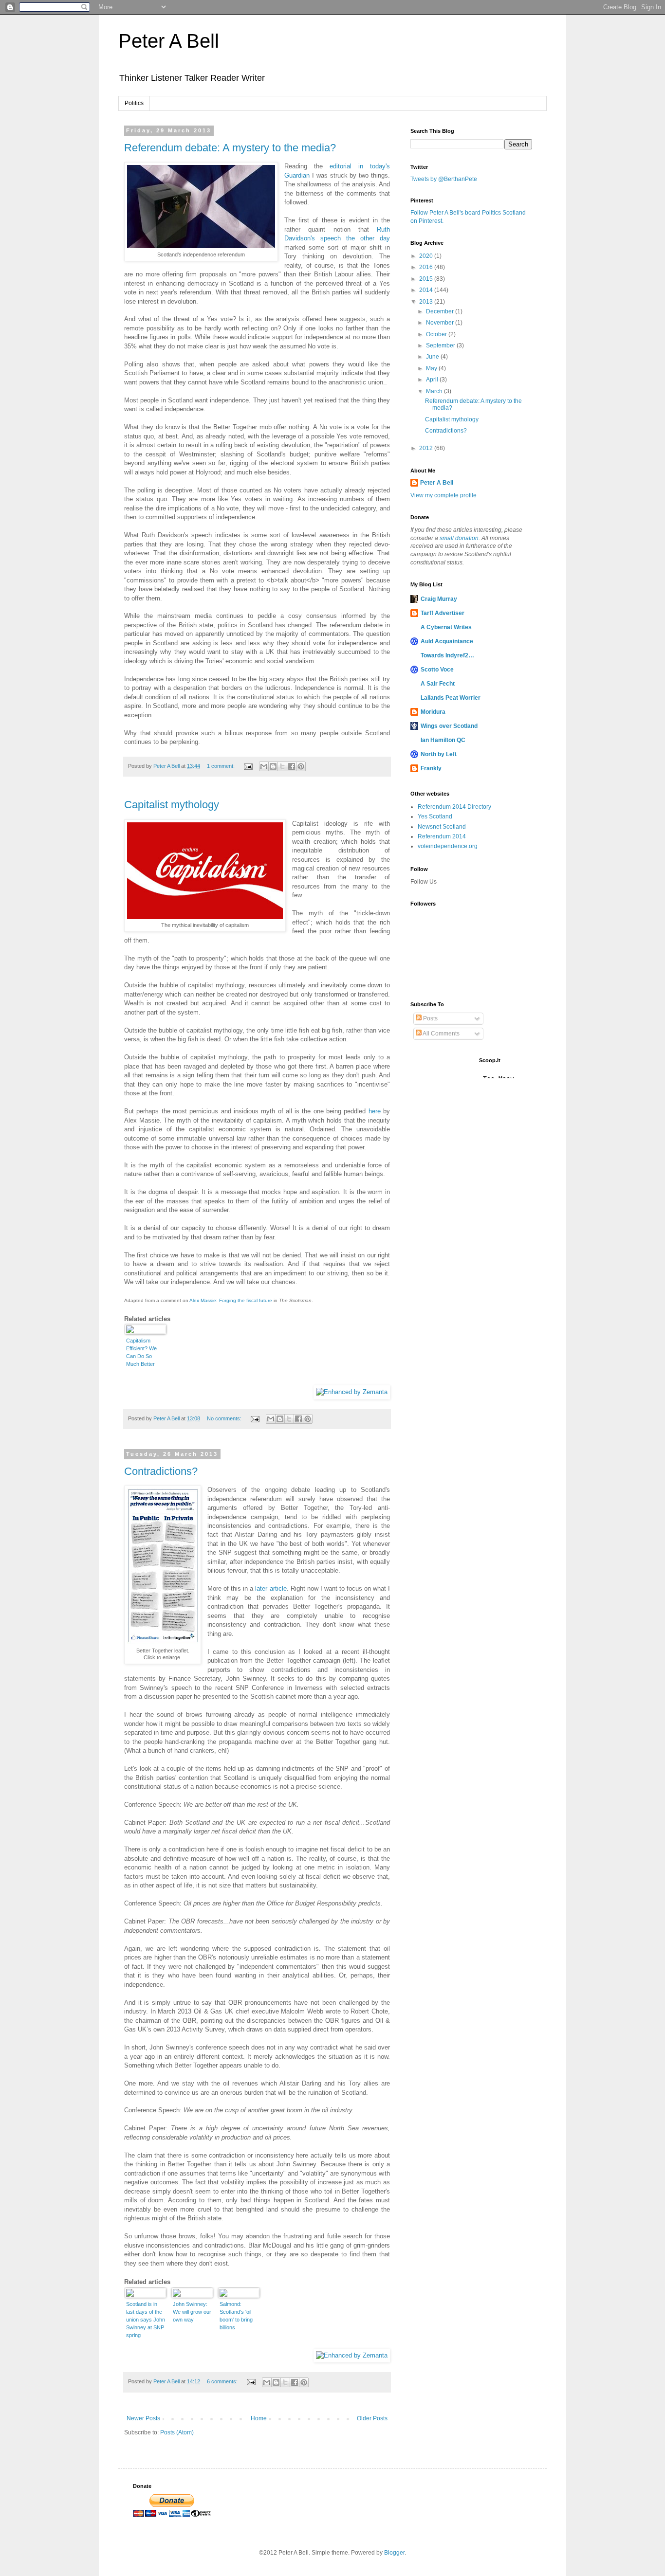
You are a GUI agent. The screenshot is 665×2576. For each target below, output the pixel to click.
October (437, 334)
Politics (134, 103)
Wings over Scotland (449, 726)
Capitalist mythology (172, 805)
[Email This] (264, 766)
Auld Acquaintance (447, 641)
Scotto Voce (437, 670)
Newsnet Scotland (442, 827)
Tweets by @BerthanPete (444, 179)
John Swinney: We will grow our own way (192, 2312)
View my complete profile (443, 495)
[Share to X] (282, 766)
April (433, 380)
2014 (427, 290)
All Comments (441, 1034)
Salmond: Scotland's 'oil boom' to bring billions (236, 2316)
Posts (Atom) (177, 2432)
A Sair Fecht (438, 684)
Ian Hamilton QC (443, 740)
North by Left (439, 754)
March (435, 391)
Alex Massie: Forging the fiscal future (231, 1300)
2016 (427, 267)
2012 (427, 448)
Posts (430, 1018)
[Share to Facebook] (292, 766)
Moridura (433, 712)
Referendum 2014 (442, 836)
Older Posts (372, 2418)
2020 (427, 256)
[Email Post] (248, 766)
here (375, 1111)
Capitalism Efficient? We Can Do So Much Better (141, 1352)
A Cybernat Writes (446, 627)
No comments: (225, 1418)
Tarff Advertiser (443, 613)
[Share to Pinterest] (301, 766)
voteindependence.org (448, 846)
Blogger (394, 2553)
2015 (427, 279)
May (432, 368)
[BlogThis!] (273, 766)
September (441, 345)
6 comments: (223, 2381)
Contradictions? (161, 1471)
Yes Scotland (435, 816)
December (441, 311)
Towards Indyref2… (447, 655)
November (441, 323)
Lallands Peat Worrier (451, 698)
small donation (459, 538)
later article (271, 1588)
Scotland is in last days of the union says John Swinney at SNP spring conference (146, 2320)
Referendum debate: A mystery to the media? (230, 148)
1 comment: (222, 766)
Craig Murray (439, 599)
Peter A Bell (169, 41)
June (433, 357)
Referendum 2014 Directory (454, 807)
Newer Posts (143, 2418)
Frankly (431, 768)
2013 (427, 302)
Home (259, 2418)
